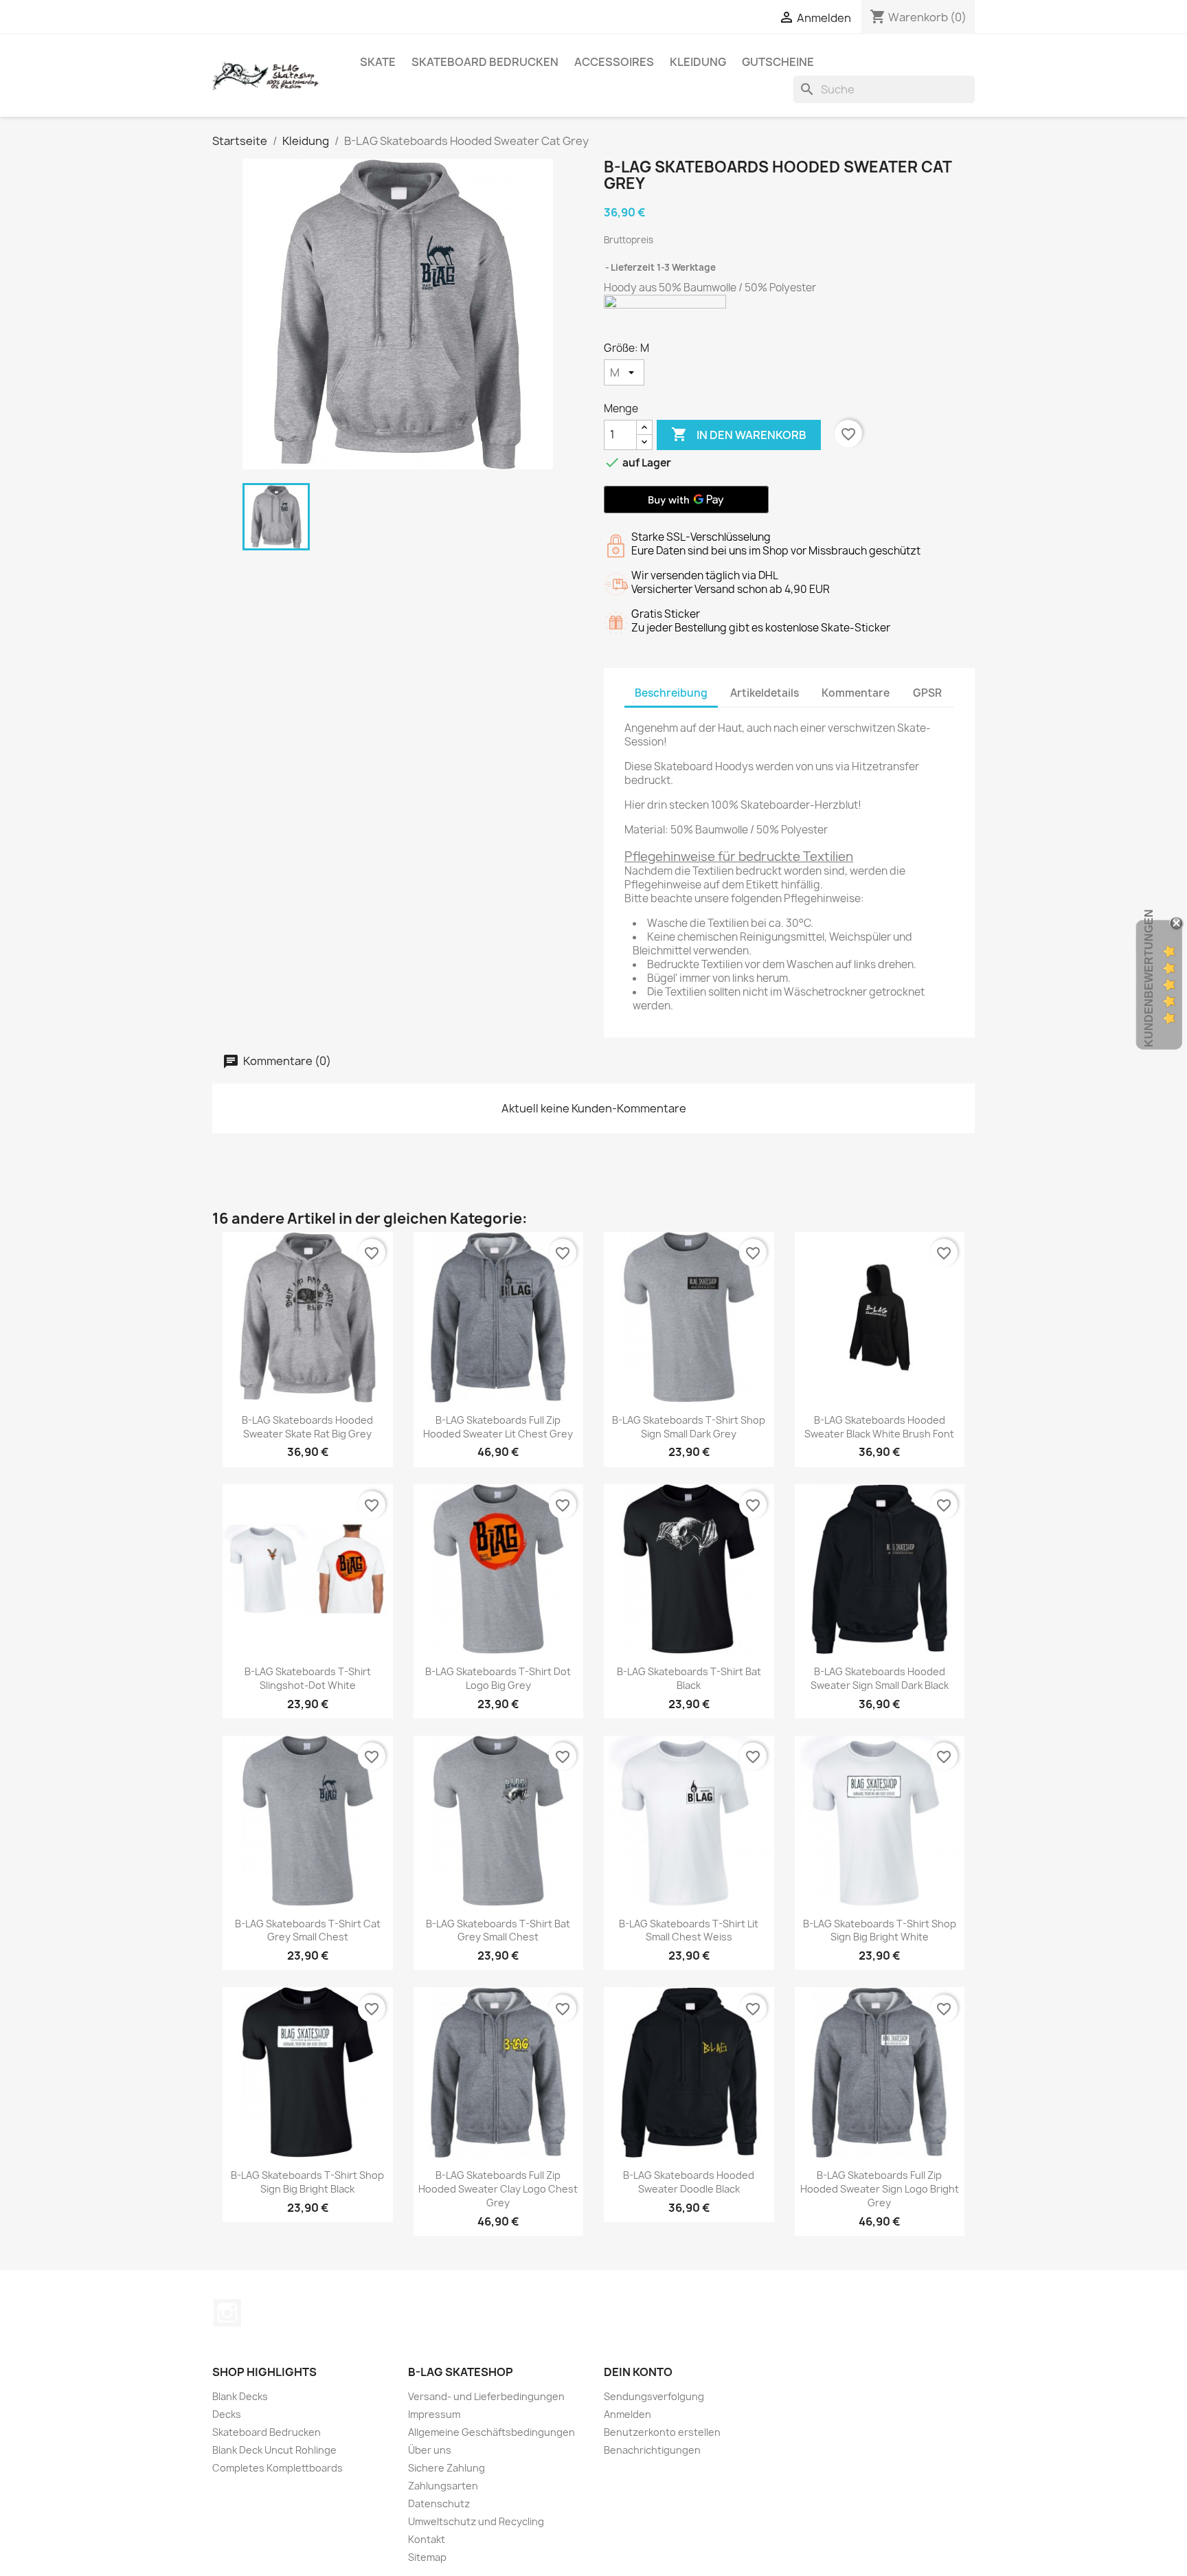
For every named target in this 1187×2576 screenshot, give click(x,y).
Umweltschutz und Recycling (476, 2521)
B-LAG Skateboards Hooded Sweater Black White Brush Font (879, 1427)
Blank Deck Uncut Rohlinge (274, 2450)
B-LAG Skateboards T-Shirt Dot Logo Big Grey (498, 1678)
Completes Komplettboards (278, 2468)
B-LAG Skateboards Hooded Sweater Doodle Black (689, 2182)
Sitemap (427, 2557)
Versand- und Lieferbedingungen (486, 2396)
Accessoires (614, 62)
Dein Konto (638, 2372)
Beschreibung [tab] (671, 693)
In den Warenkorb (739, 434)
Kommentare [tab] (856, 693)
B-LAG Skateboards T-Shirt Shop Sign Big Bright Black (307, 2182)
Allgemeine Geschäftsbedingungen (491, 2432)
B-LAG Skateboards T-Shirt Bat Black (689, 1678)
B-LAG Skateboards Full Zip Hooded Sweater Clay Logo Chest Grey (498, 2189)
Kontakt (427, 2539)
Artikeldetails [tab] (765, 693)
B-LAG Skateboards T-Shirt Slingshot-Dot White (308, 1678)
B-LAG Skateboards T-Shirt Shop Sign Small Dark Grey (689, 1427)
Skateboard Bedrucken (485, 62)
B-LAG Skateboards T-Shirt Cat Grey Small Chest (308, 1930)
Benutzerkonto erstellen (662, 2432)
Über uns (430, 2450)
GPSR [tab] (927, 693)
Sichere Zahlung (446, 2468)
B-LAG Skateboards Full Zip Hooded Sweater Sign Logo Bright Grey (880, 2189)
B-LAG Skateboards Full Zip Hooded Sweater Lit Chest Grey (498, 1427)
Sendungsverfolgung (654, 2396)
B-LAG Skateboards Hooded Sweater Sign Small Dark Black (880, 1678)
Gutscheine (778, 62)
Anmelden (628, 2414)
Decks (227, 2414)
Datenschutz (439, 2504)
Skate (378, 62)
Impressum (434, 2414)
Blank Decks (240, 2396)
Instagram (227, 2313)
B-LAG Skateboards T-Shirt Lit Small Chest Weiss (689, 1930)
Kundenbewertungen (1149, 978)
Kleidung (698, 62)
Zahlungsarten (443, 2486)
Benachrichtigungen (652, 2450)
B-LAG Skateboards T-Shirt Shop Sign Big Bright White (880, 1930)
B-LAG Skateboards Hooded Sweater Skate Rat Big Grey (307, 1427)
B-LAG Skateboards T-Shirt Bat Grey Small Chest (498, 1930)
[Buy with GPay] (686, 500)
